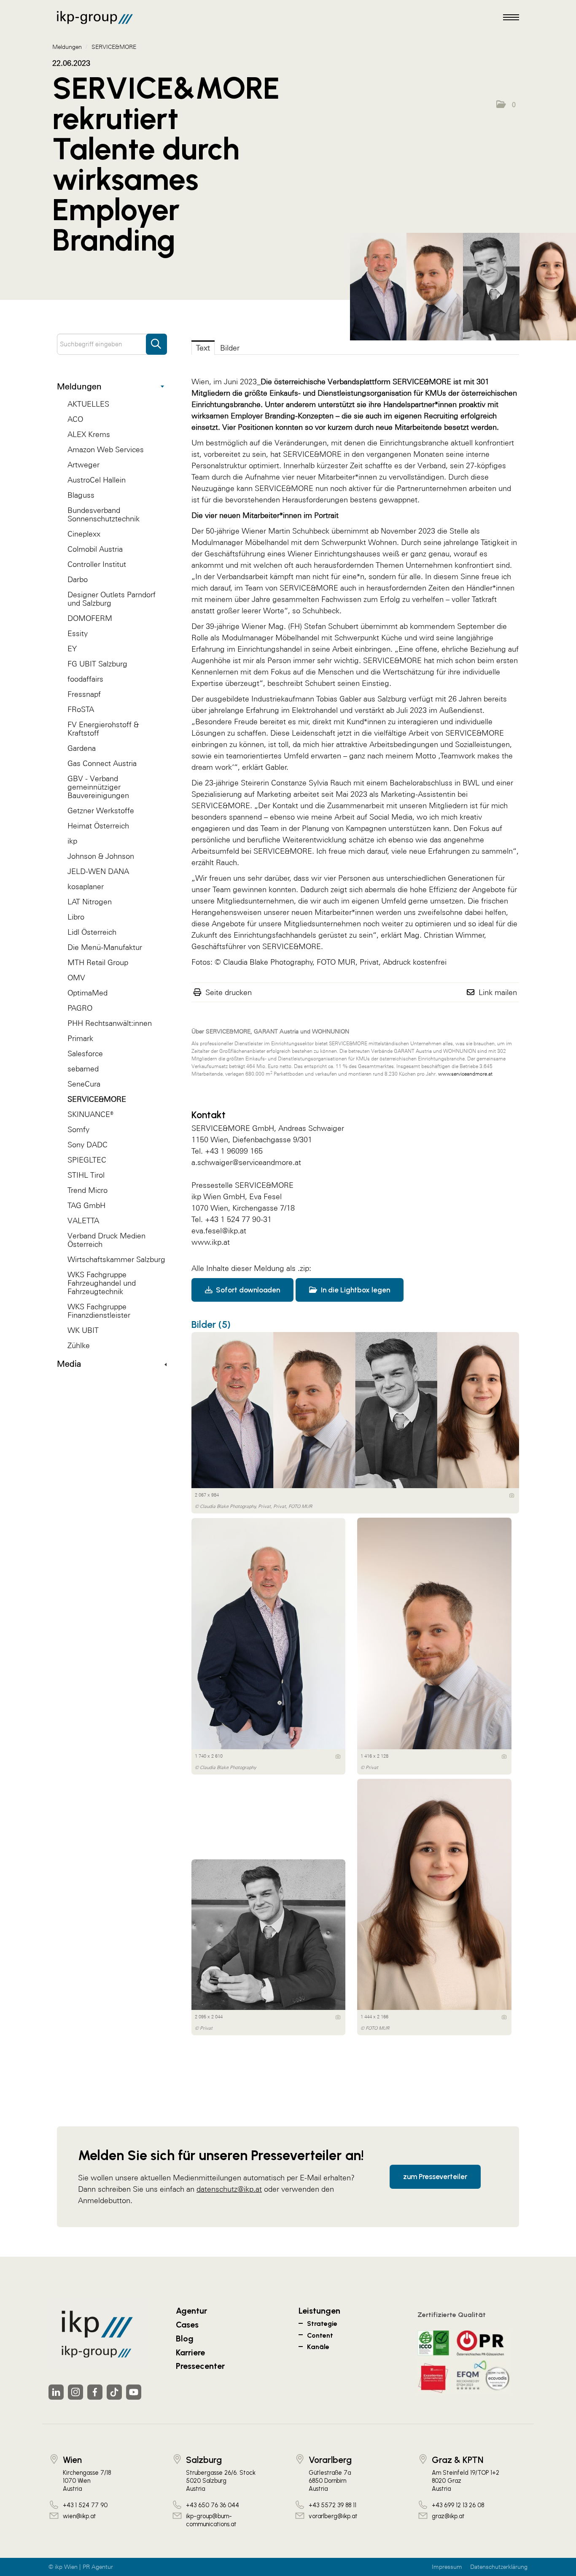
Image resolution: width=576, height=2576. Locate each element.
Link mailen (498, 992)
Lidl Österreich (92, 932)
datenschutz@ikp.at (229, 2189)
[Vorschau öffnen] (463, 287)
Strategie (322, 2324)
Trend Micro (87, 1190)
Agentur (191, 2311)
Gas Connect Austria (102, 763)
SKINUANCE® (90, 1114)
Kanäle (318, 2347)
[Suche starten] (156, 340)
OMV (76, 978)
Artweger (83, 465)
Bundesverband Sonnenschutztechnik (104, 514)
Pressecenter (200, 2366)
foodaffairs (85, 679)
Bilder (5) (211, 1324)
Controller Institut (97, 564)
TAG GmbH (86, 1205)
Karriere (190, 2352)
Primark (80, 1038)
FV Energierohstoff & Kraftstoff (103, 729)
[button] (506, 105)
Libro (76, 917)
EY (72, 649)
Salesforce (85, 1053)
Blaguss (81, 495)
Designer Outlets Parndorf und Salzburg (112, 599)
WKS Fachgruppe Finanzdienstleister (99, 1311)
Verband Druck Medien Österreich (106, 1240)
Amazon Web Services (106, 449)
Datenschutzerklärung (499, 2567)
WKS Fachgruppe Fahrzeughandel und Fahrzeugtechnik (102, 1283)
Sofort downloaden (247, 1290)
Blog (185, 2339)
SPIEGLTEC (87, 1160)
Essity (78, 633)
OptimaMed (87, 993)
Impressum (447, 2567)
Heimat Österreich (98, 826)
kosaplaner (86, 886)
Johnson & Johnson (101, 856)
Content (320, 2335)
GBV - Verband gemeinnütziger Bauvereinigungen (98, 787)
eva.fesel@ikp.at (219, 1231)
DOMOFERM (90, 618)
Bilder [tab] (230, 348)
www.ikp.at (211, 1242)
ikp (72, 841)
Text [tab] (203, 348)
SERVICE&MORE (97, 1099)
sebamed (83, 1069)
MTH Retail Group (98, 962)
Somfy (78, 1129)
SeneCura (84, 1084)
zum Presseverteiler (435, 2177)
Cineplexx (84, 534)
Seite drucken (229, 992)
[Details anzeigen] (512, 1495)
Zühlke (79, 1345)
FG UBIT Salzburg (97, 664)
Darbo (78, 579)
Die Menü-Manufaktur (105, 947)
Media (69, 1364)
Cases (187, 2325)
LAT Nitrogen (90, 902)
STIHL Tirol (86, 1175)
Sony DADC (87, 1145)
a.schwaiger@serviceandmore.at (246, 1162)
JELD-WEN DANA (98, 871)
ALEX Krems (89, 434)
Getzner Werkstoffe (101, 811)
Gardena (82, 748)
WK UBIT (83, 1330)
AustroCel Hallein (97, 480)
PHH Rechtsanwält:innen (110, 1023)
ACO (75, 419)
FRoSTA (81, 709)
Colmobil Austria (95, 549)
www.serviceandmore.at (465, 1074)
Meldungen (79, 386)
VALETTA (83, 1221)
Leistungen (319, 2311)
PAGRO (80, 1008)
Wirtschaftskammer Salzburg (116, 1259)
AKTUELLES (88, 404)
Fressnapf (84, 694)
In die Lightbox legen (355, 1290)
